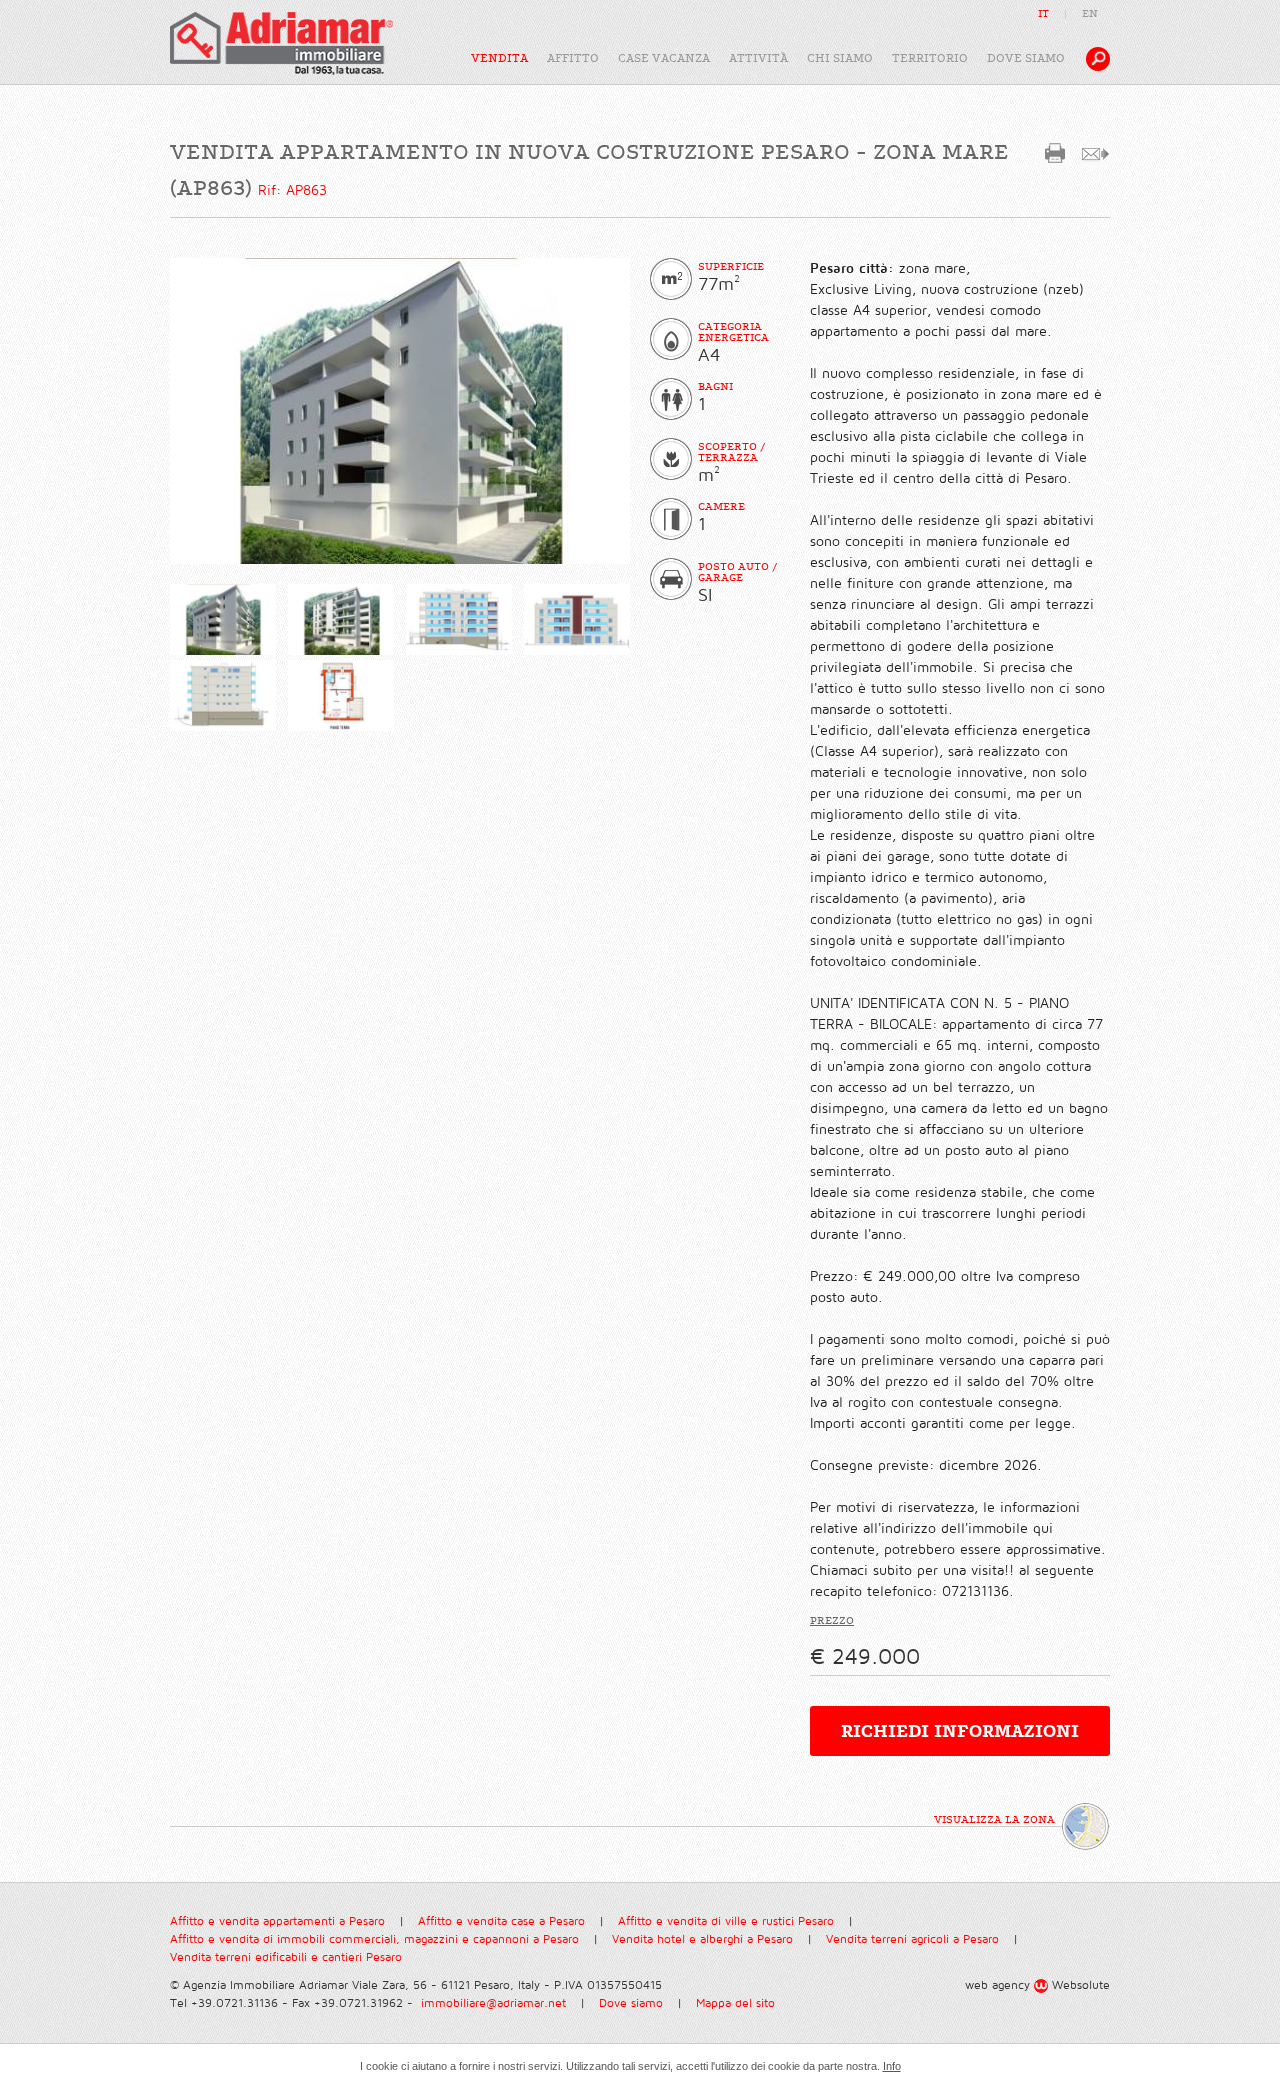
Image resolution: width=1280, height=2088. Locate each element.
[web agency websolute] (1043, 1985)
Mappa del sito (735, 2003)
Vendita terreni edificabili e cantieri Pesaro (286, 1957)
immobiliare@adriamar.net (493, 2003)
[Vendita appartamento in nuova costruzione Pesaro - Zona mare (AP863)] (223, 619)
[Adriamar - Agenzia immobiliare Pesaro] (281, 43)
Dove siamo (631, 2003)
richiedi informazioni (960, 1731)
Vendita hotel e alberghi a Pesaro (702, 1939)
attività (758, 58)
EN (1090, 13)
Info (892, 2066)
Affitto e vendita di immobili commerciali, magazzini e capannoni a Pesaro (374, 1939)
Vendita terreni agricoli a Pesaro (912, 1939)
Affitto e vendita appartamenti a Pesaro (277, 1921)
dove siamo (1026, 58)
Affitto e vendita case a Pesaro (501, 1921)
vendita (499, 58)
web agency (997, 1985)
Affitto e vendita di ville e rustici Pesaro (726, 1921)
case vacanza (664, 58)
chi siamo (840, 58)
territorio (930, 58)
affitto (573, 58)
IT (1043, 13)
